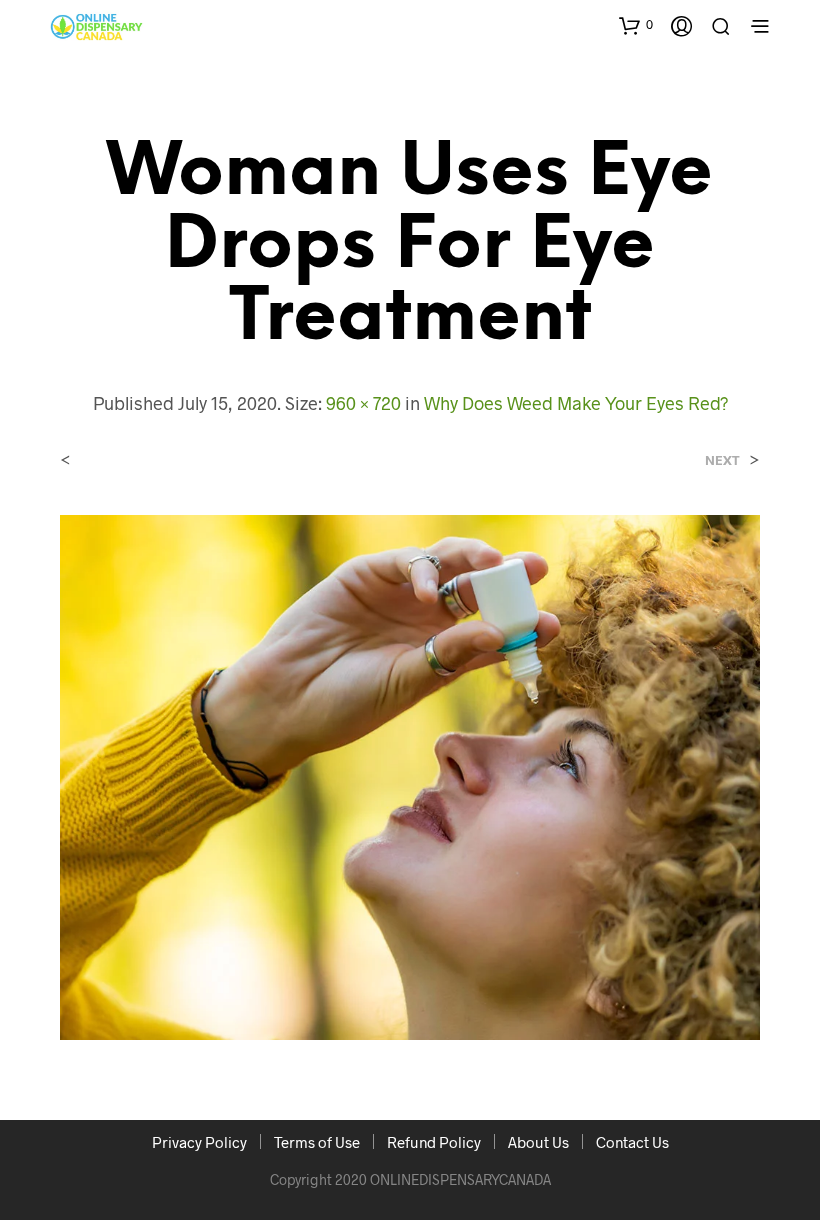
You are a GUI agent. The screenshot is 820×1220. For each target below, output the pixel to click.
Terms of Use (317, 1142)
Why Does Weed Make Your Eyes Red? (576, 403)
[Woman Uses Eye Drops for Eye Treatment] (410, 774)
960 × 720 (363, 403)
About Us (538, 1142)
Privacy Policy (199, 1142)
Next (722, 460)
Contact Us (632, 1142)
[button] (636, 25)
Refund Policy (434, 1142)
